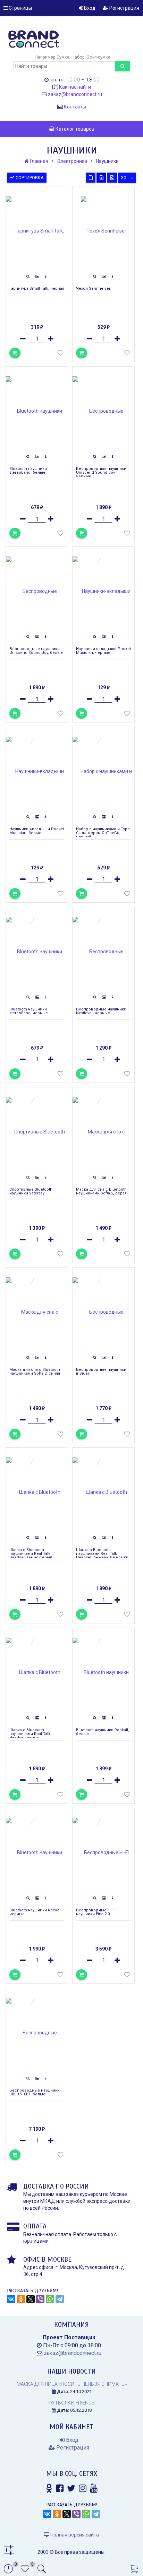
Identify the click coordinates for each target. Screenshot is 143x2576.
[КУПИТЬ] (15, 353)
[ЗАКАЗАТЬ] (82, 713)
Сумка (63, 57)
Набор (78, 57)
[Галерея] (37, 277)
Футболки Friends (72, 2403)
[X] (31, 2299)
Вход (89, 8)
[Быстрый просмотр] (28, 277)
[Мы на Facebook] (60, 2488)
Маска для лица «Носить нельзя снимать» (72, 2384)
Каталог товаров (74, 129)
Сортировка (29, 178)
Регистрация (124, 8)
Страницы (20, 8)
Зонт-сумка (99, 57)
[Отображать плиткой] (91, 178)
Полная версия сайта (74, 2535)
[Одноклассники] (21, 2299)
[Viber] (40, 2299)
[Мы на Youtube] (94, 2488)
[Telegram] (60, 2299)
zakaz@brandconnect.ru (75, 94)
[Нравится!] (60, 354)
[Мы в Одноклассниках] (49, 2488)
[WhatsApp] (50, 2299)
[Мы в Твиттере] (71, 2488)
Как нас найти (75, 87)
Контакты (75, 107)
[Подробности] (46, 277)
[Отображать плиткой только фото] (112, 178)
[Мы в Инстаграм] (83, 2488)
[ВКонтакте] (11, 2299)
